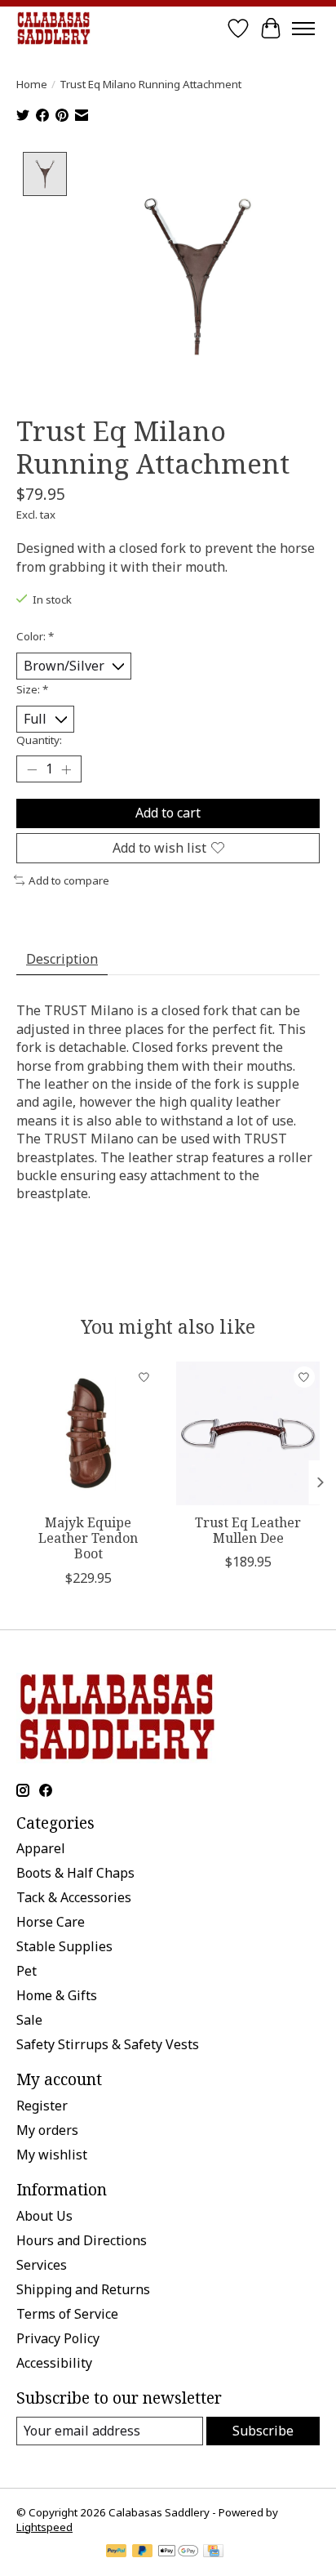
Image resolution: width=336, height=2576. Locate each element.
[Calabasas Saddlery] (53, 28)
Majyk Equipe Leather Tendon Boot (88, 1538)
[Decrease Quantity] (32, 769)
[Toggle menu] (303, 29)
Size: (32, 689)
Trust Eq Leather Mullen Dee (248, 1530)
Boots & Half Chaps (75, 1873)
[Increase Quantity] (66, 769)
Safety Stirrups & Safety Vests (108, 2044)
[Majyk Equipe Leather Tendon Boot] (88, 1433)
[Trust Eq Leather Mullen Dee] (248, 1433)
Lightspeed (44, 2527)
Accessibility (54, 2363)
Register (42, 2106)
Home (32, 84)
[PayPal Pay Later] (143, 2552)
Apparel (41, 1848)
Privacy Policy (58, 2338)
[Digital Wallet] (178, 2552)
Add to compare (69, 880)
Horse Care (51, 1922)
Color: (35, 636)
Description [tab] (62, 959)
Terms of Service (67, 2314)
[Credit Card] (213, 2552)
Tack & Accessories (74, 1897)
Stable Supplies (64, 1946)
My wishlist (52, 2155)
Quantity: (39, 740)
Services (42, 2265)
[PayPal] (117, 2552)
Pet (27, 1971)
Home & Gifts (57, 1995)
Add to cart (168, 813)
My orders (47, 2130)
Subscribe (263, 2431)
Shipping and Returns (83, 2289)
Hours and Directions (82, 2240)
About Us (44, 2216)
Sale (29, 2020)
